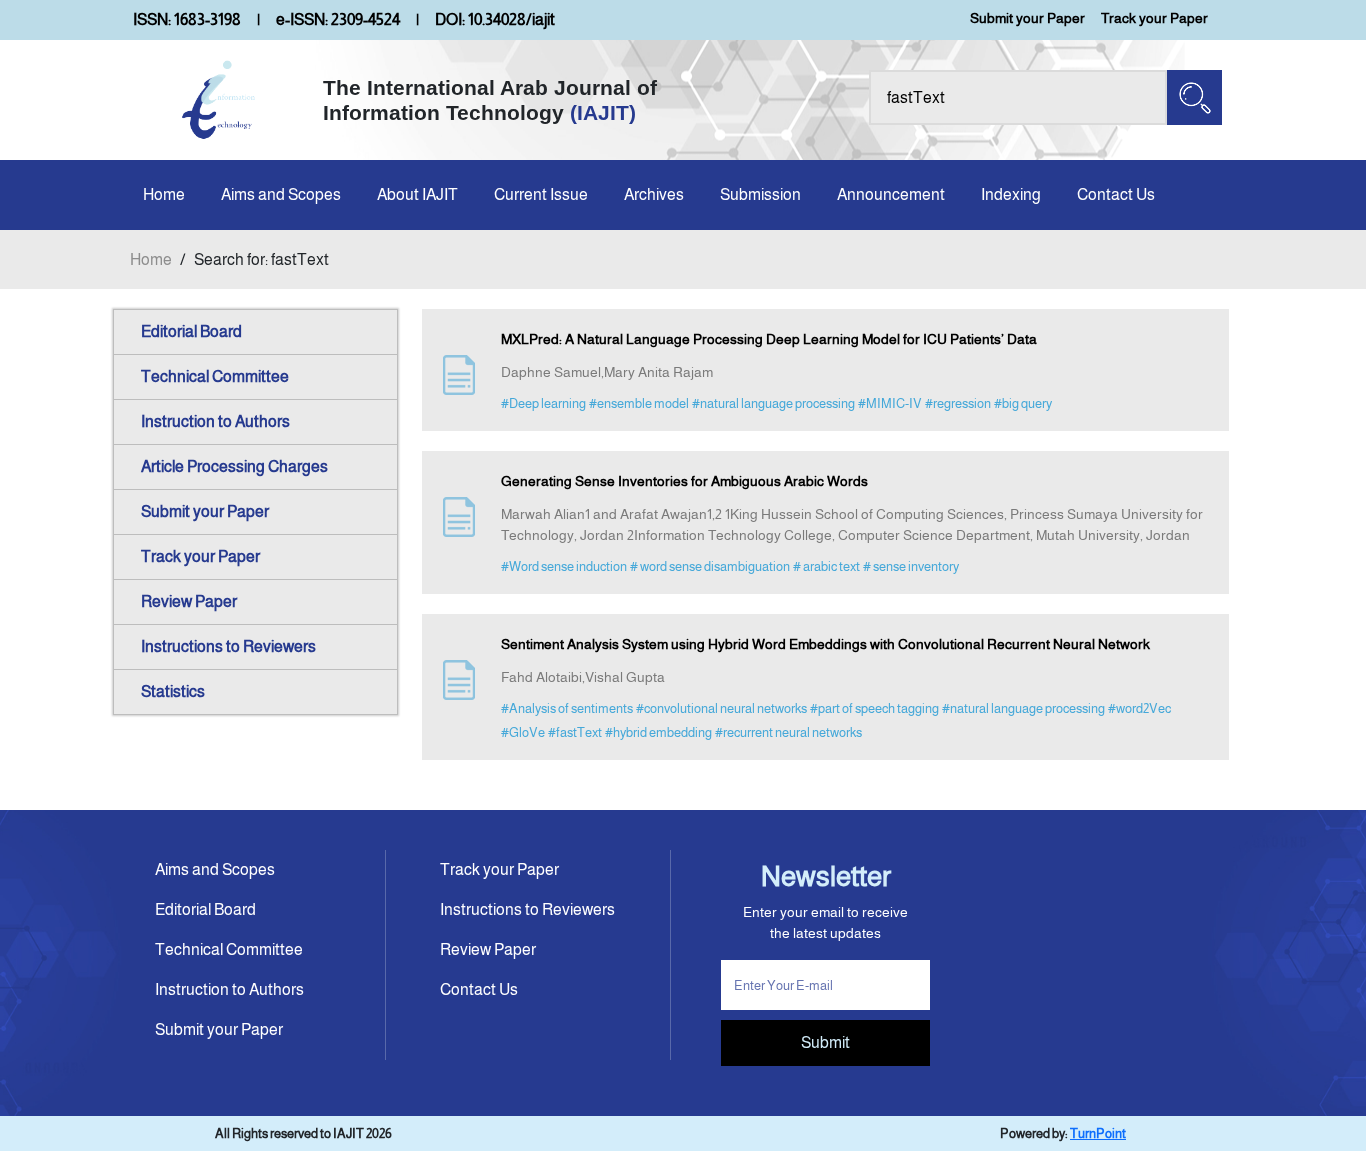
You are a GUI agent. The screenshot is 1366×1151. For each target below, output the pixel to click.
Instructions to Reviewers (228, 646)
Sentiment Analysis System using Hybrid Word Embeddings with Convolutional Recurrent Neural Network (825, 644)
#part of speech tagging (874, 708)
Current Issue (541, 194)
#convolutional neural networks (721, 708)
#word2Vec (1139, 708)
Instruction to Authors (215, 421)
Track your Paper (1154, 18)
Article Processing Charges (234, 466)
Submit (825, 1042)
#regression (958, 403)
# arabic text (826, 566)
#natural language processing (773, 403)
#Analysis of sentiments (567, 708)
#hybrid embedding (658, 732)
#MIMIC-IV (890, 403)
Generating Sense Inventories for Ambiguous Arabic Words (684, 481)
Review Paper (189, 601)
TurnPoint (1098, 1133)
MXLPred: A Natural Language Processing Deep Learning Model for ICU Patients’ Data (769, 339)
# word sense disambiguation (710, 566)
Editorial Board (191, 331)
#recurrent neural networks (788, 732)
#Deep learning (543, 403)
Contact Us (1116, 194)
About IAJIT (417, 194)
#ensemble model (639, 403)
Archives (654, 194)
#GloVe (523, 732)
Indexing (1011, 194)
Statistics (173, 691)
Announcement (891, 194)
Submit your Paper (1027, 18)
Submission (760, 194)
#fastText (575, 732)
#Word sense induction (564, 566)
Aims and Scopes (281, 194)
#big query (1023, 403)
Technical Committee (215, 376)
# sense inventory (911, 566)
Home (164, 194)
